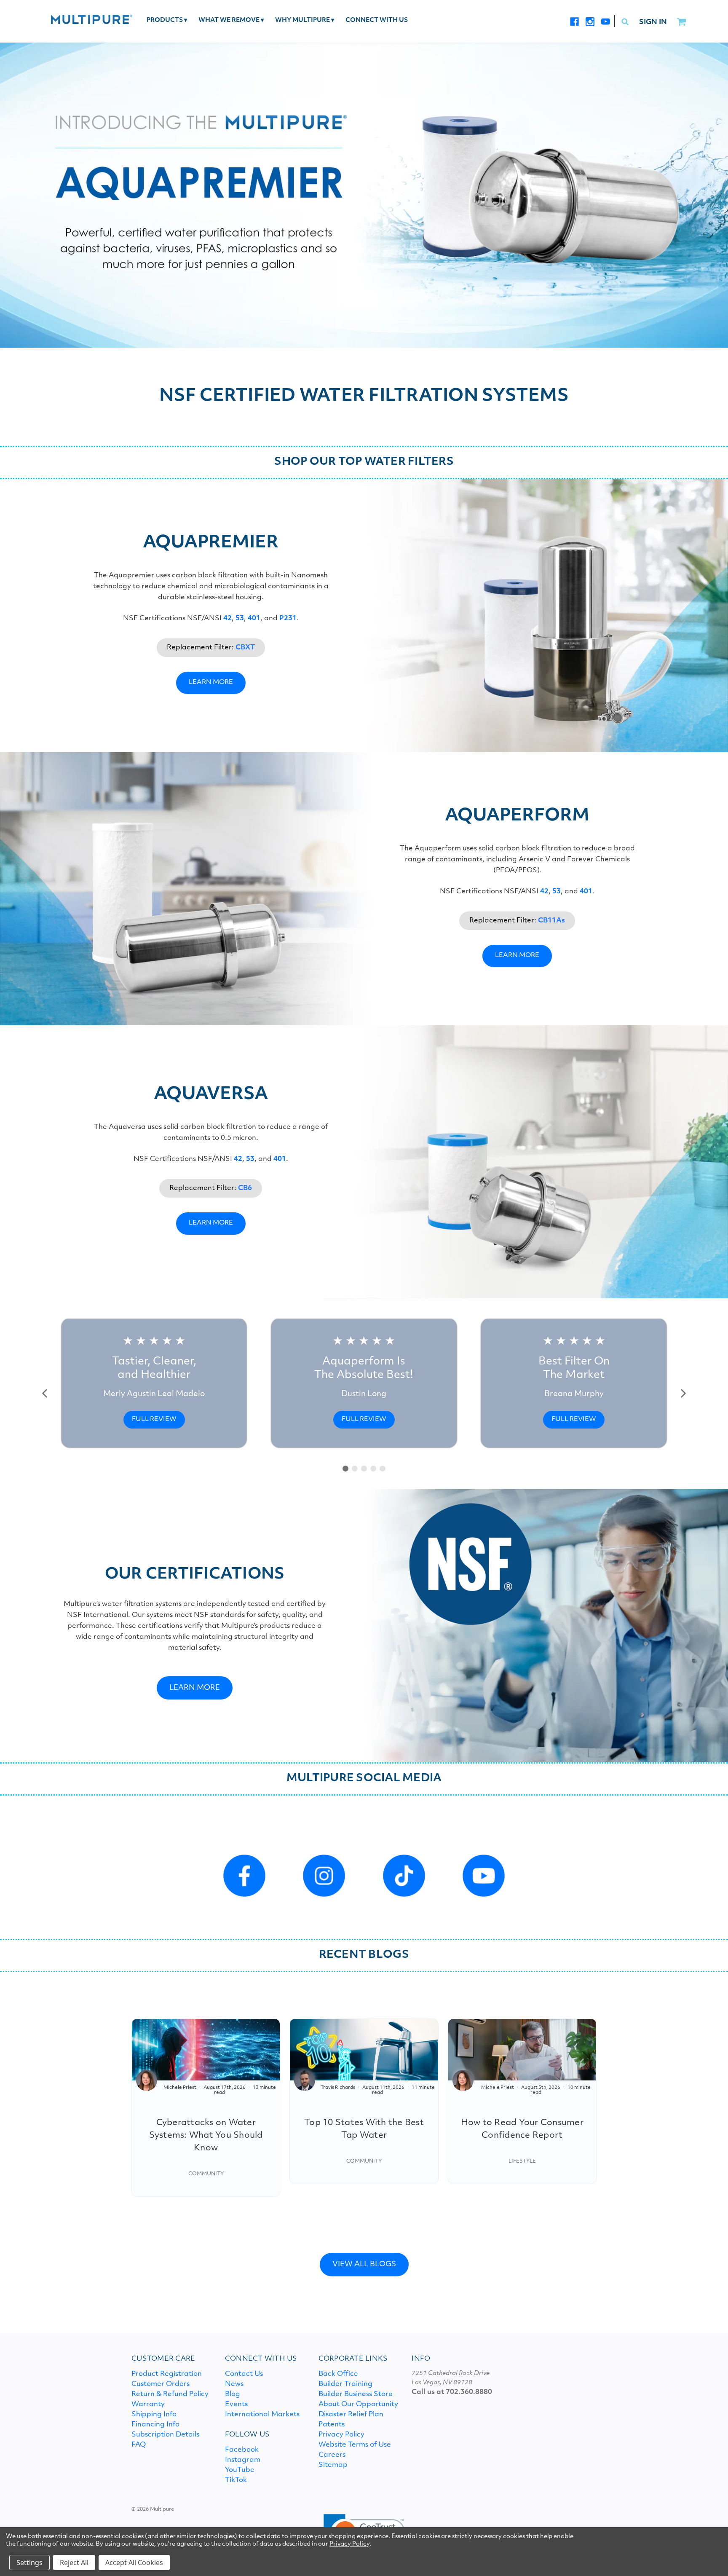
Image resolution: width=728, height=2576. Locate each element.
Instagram (243, 2460)
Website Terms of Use (355, 2445)
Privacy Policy (341, 2435)
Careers (332, 2455)
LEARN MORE (211, 682)
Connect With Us (377, 20)
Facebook (242, 2450)
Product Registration (167, 2374)
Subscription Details (165, 2435)
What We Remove (231, 20)
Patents (332, 2425)
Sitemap (333, 2465)
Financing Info (155, 2425)
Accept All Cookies (134, 2563)
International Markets (262, 2415)
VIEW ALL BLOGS (364, 2264)
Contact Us (244, 2374)
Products (167, 20)
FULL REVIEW (154, 1419)
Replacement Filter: (211, 648)
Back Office (338, 2374)
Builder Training (345, 2384)
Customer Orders (161, 2384)
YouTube (240, 2470)
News (234, 2384)
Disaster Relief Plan (351, 2415)
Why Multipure (305, 20)
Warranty (148, 2404)
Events (236, 2404)
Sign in (653, 22)
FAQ (139, 2445)
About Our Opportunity (358, 2404)
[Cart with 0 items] (681, 22)
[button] (45, 1394)
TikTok (236, 2480)
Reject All (74, 2563)
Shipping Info (154, 2415)
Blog (233, 2394)
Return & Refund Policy (170, 2394)
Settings (29, 2563)
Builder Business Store (356, 2394)
